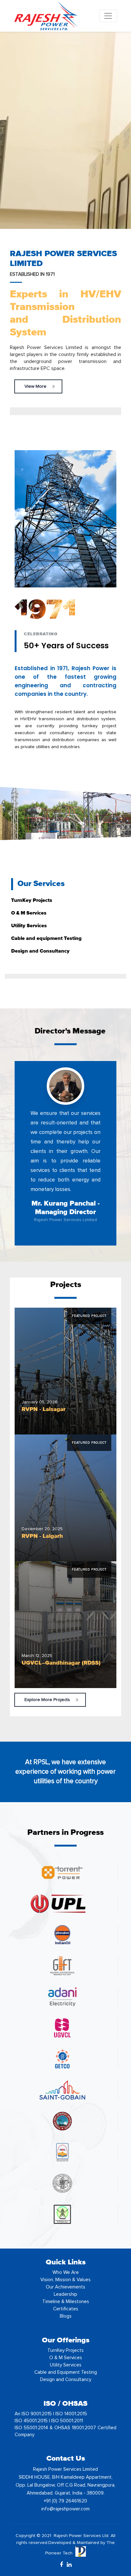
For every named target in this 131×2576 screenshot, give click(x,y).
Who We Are (66, 2272)
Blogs (66, 2316)
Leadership (65, 2294)
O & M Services (66, 2358)
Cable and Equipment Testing (66, 2372)
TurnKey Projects (65, 2350)
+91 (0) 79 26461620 (65, 2501)
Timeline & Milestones (66, 2302)
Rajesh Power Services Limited (65, 1220)
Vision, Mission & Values (65, 2280)
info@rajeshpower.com (65, 2509)
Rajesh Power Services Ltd (80, 2536)
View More (35, 386)
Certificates (66, 2309)
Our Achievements (65, 2287)
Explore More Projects (47, 1700)
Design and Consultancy (66, 2380)
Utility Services (66, 2365)
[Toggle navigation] (108, 16)
